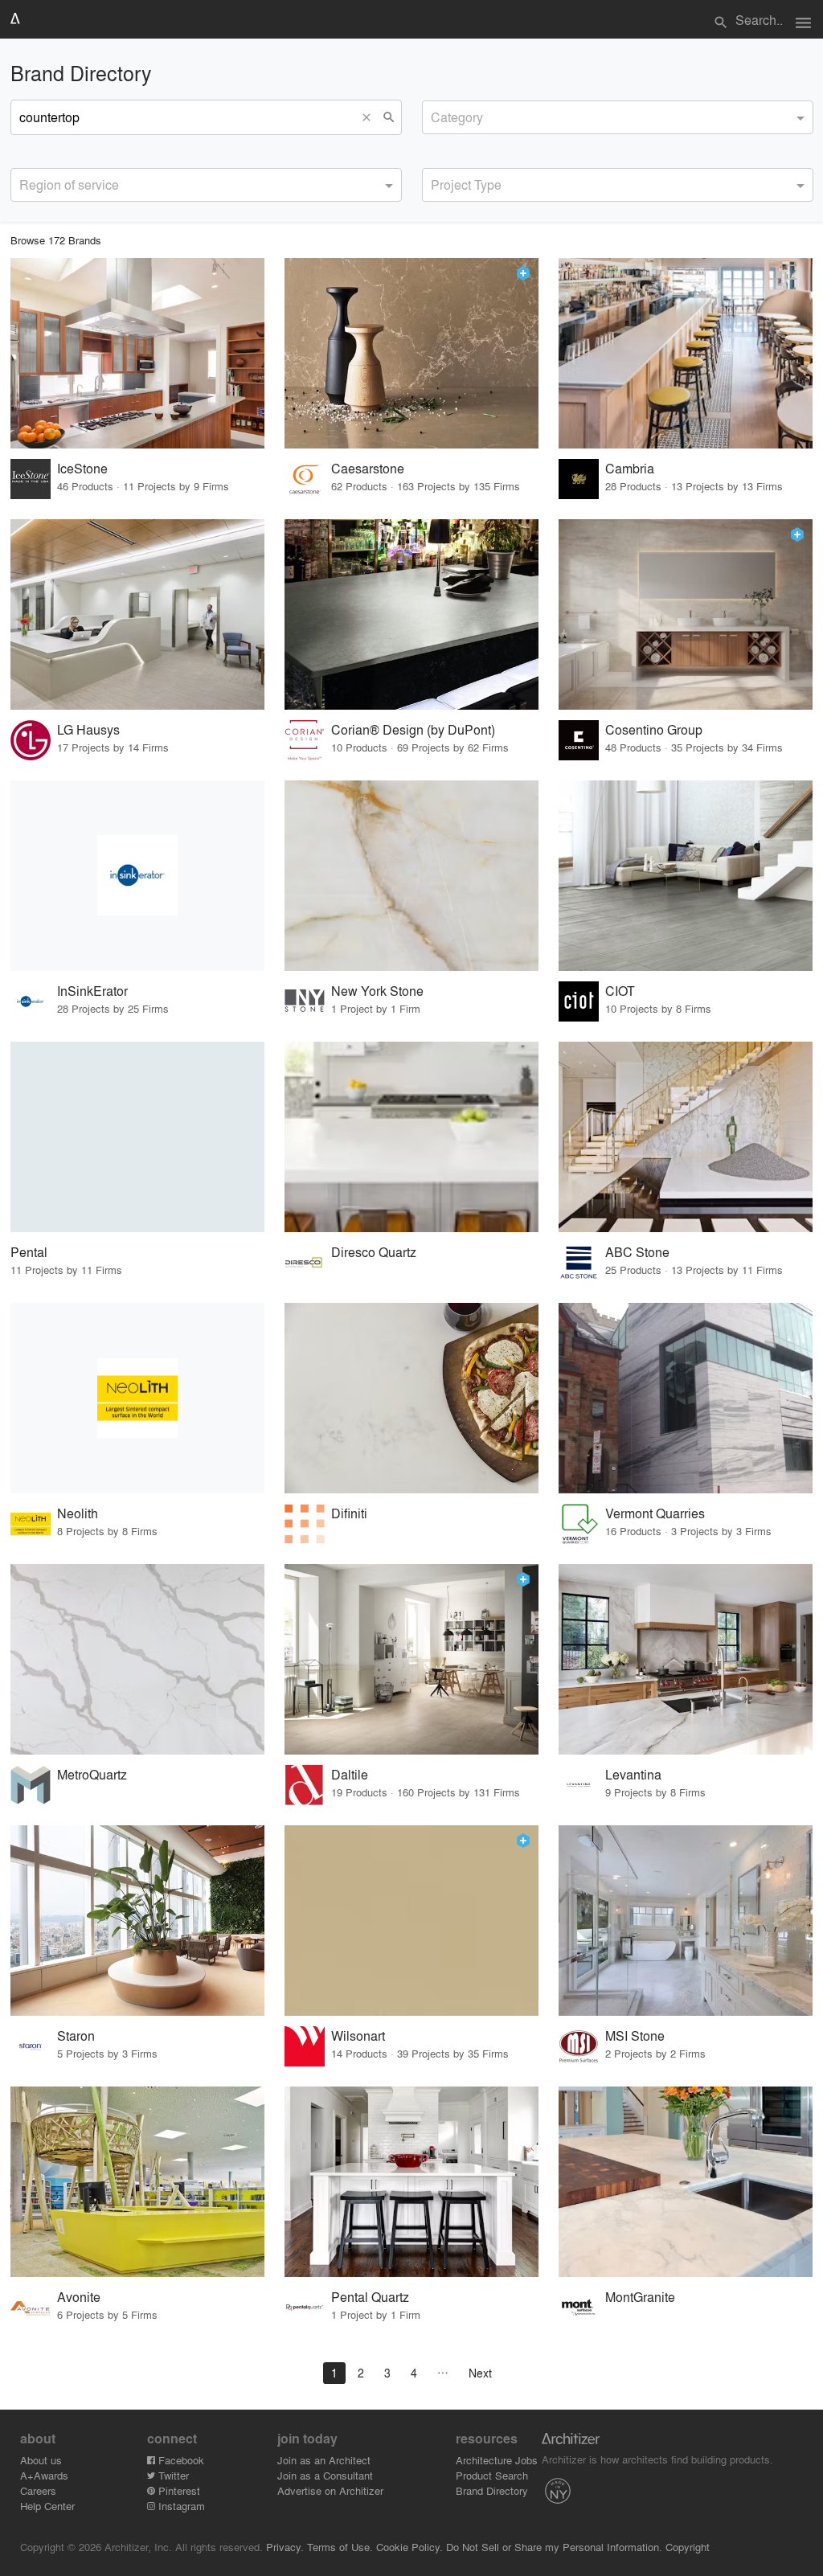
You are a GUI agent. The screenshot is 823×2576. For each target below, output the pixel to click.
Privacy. (285, 2547)
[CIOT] (686, 876)
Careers (38, 2490)
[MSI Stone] (686, 1921)
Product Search (492, 2475)
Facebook (180, 2460)
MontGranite (640, 2297)
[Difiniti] (411, 1398)
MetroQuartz (92, 1774)
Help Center (47, 2506)
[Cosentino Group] (686, 614)
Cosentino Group (654, 729)
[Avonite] (137, 2182)
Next (480, 2373)
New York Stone (377, 991)
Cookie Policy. (409, 2547)
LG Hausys (88, 729)
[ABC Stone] (686, 1137)
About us (41, 2460)
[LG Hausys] (137, 614)
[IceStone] (137, 353)
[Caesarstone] (411, 353)
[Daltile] (411, 1659)
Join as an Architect (324, 2460)
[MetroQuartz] (137, 1659)
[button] (371, 117)
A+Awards (44, 2475)
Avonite (79, 2297)
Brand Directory (492, 2490)
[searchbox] (436, 115)
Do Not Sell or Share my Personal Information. (554, 2547)
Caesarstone (368, 468)
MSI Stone (635, 2035)
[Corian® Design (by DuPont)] (411, 614)
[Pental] (137, 1137)
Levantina (633, 1774)
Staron (76, 2035)
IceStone (82, 468)
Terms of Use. (340, 2547)
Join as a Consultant (325, 2475)
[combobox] (618, 117)
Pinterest (178, 2490)
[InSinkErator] (137, 876)
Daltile (350, 1774)
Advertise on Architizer (330, 2490)
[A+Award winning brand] (523, 273)
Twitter (172, 2475)
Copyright (688, 2547)
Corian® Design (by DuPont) (413, 729)
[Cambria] (686, 353)
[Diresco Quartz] (411, 1137)
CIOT (620, 991)
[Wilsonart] (411, 1921)
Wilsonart (358, 2035)
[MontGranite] (686, 2182)
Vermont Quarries (655, 1513)
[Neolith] (137, 1398)
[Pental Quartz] (411, 2182)
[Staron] (137, 1921)
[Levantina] (686, 1659)
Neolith (78, 1513)
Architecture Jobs (497, 2460)
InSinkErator (92, 991)
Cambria (630, 468)
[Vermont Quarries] (686, 1398)
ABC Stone (637, 1252)
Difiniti (349, 1513)
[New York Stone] (411, 876)
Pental (29, 1252)
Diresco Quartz (374, 1252)
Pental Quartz (370, 2297)
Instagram (180, 2506)
